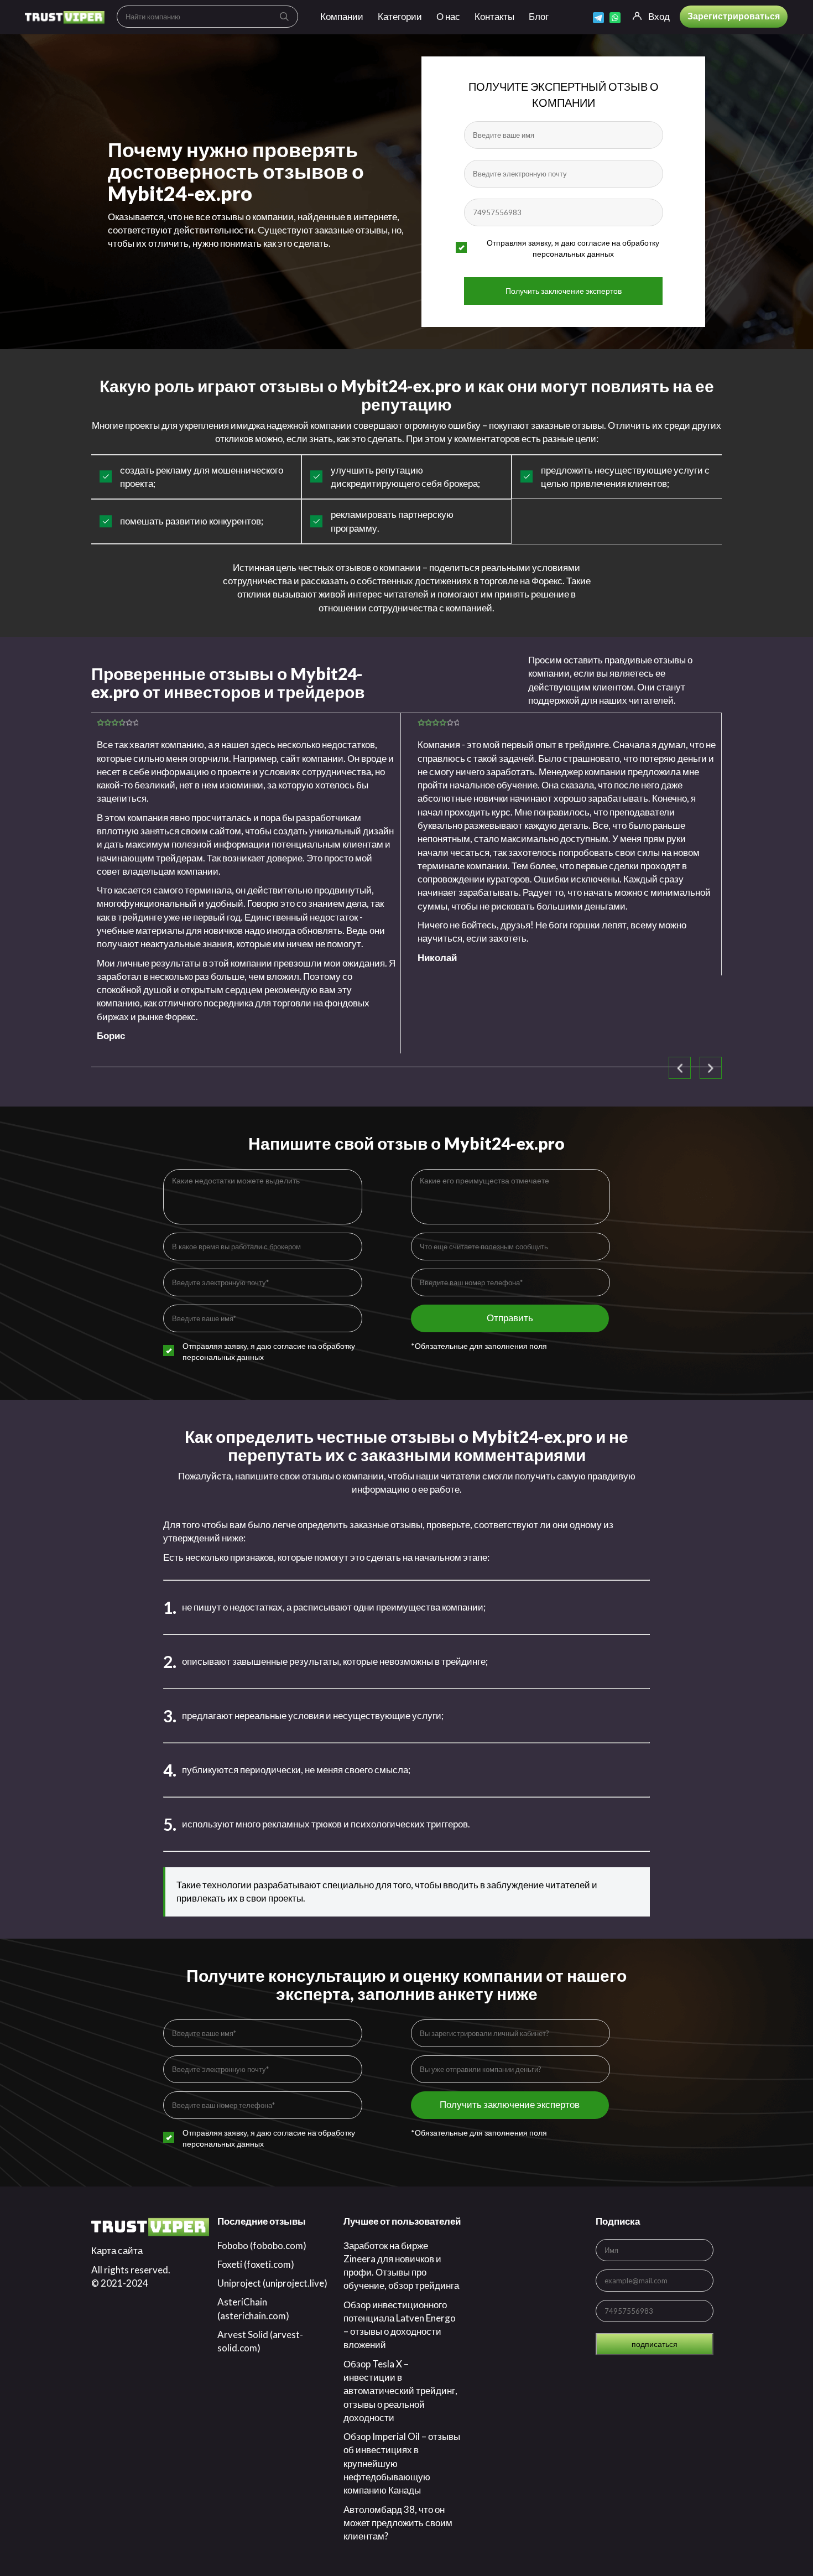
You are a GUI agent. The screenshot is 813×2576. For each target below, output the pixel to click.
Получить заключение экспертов (564, 291)
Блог (539, 16)
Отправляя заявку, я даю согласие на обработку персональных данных (573, 248)
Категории (400, 16)
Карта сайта (117, 2250)
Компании (342, 16)
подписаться (655, 2344)
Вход (659, 16)
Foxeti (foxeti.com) (256, 2264)
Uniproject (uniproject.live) (272, 2283)
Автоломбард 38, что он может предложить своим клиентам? (398, 2523)
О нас (448, 16)
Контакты (494, 16)
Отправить (510, 1318)
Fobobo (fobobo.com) (262, 2245)
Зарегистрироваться (734, 16)
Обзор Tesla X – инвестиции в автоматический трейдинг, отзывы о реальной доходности (400, 2391)
